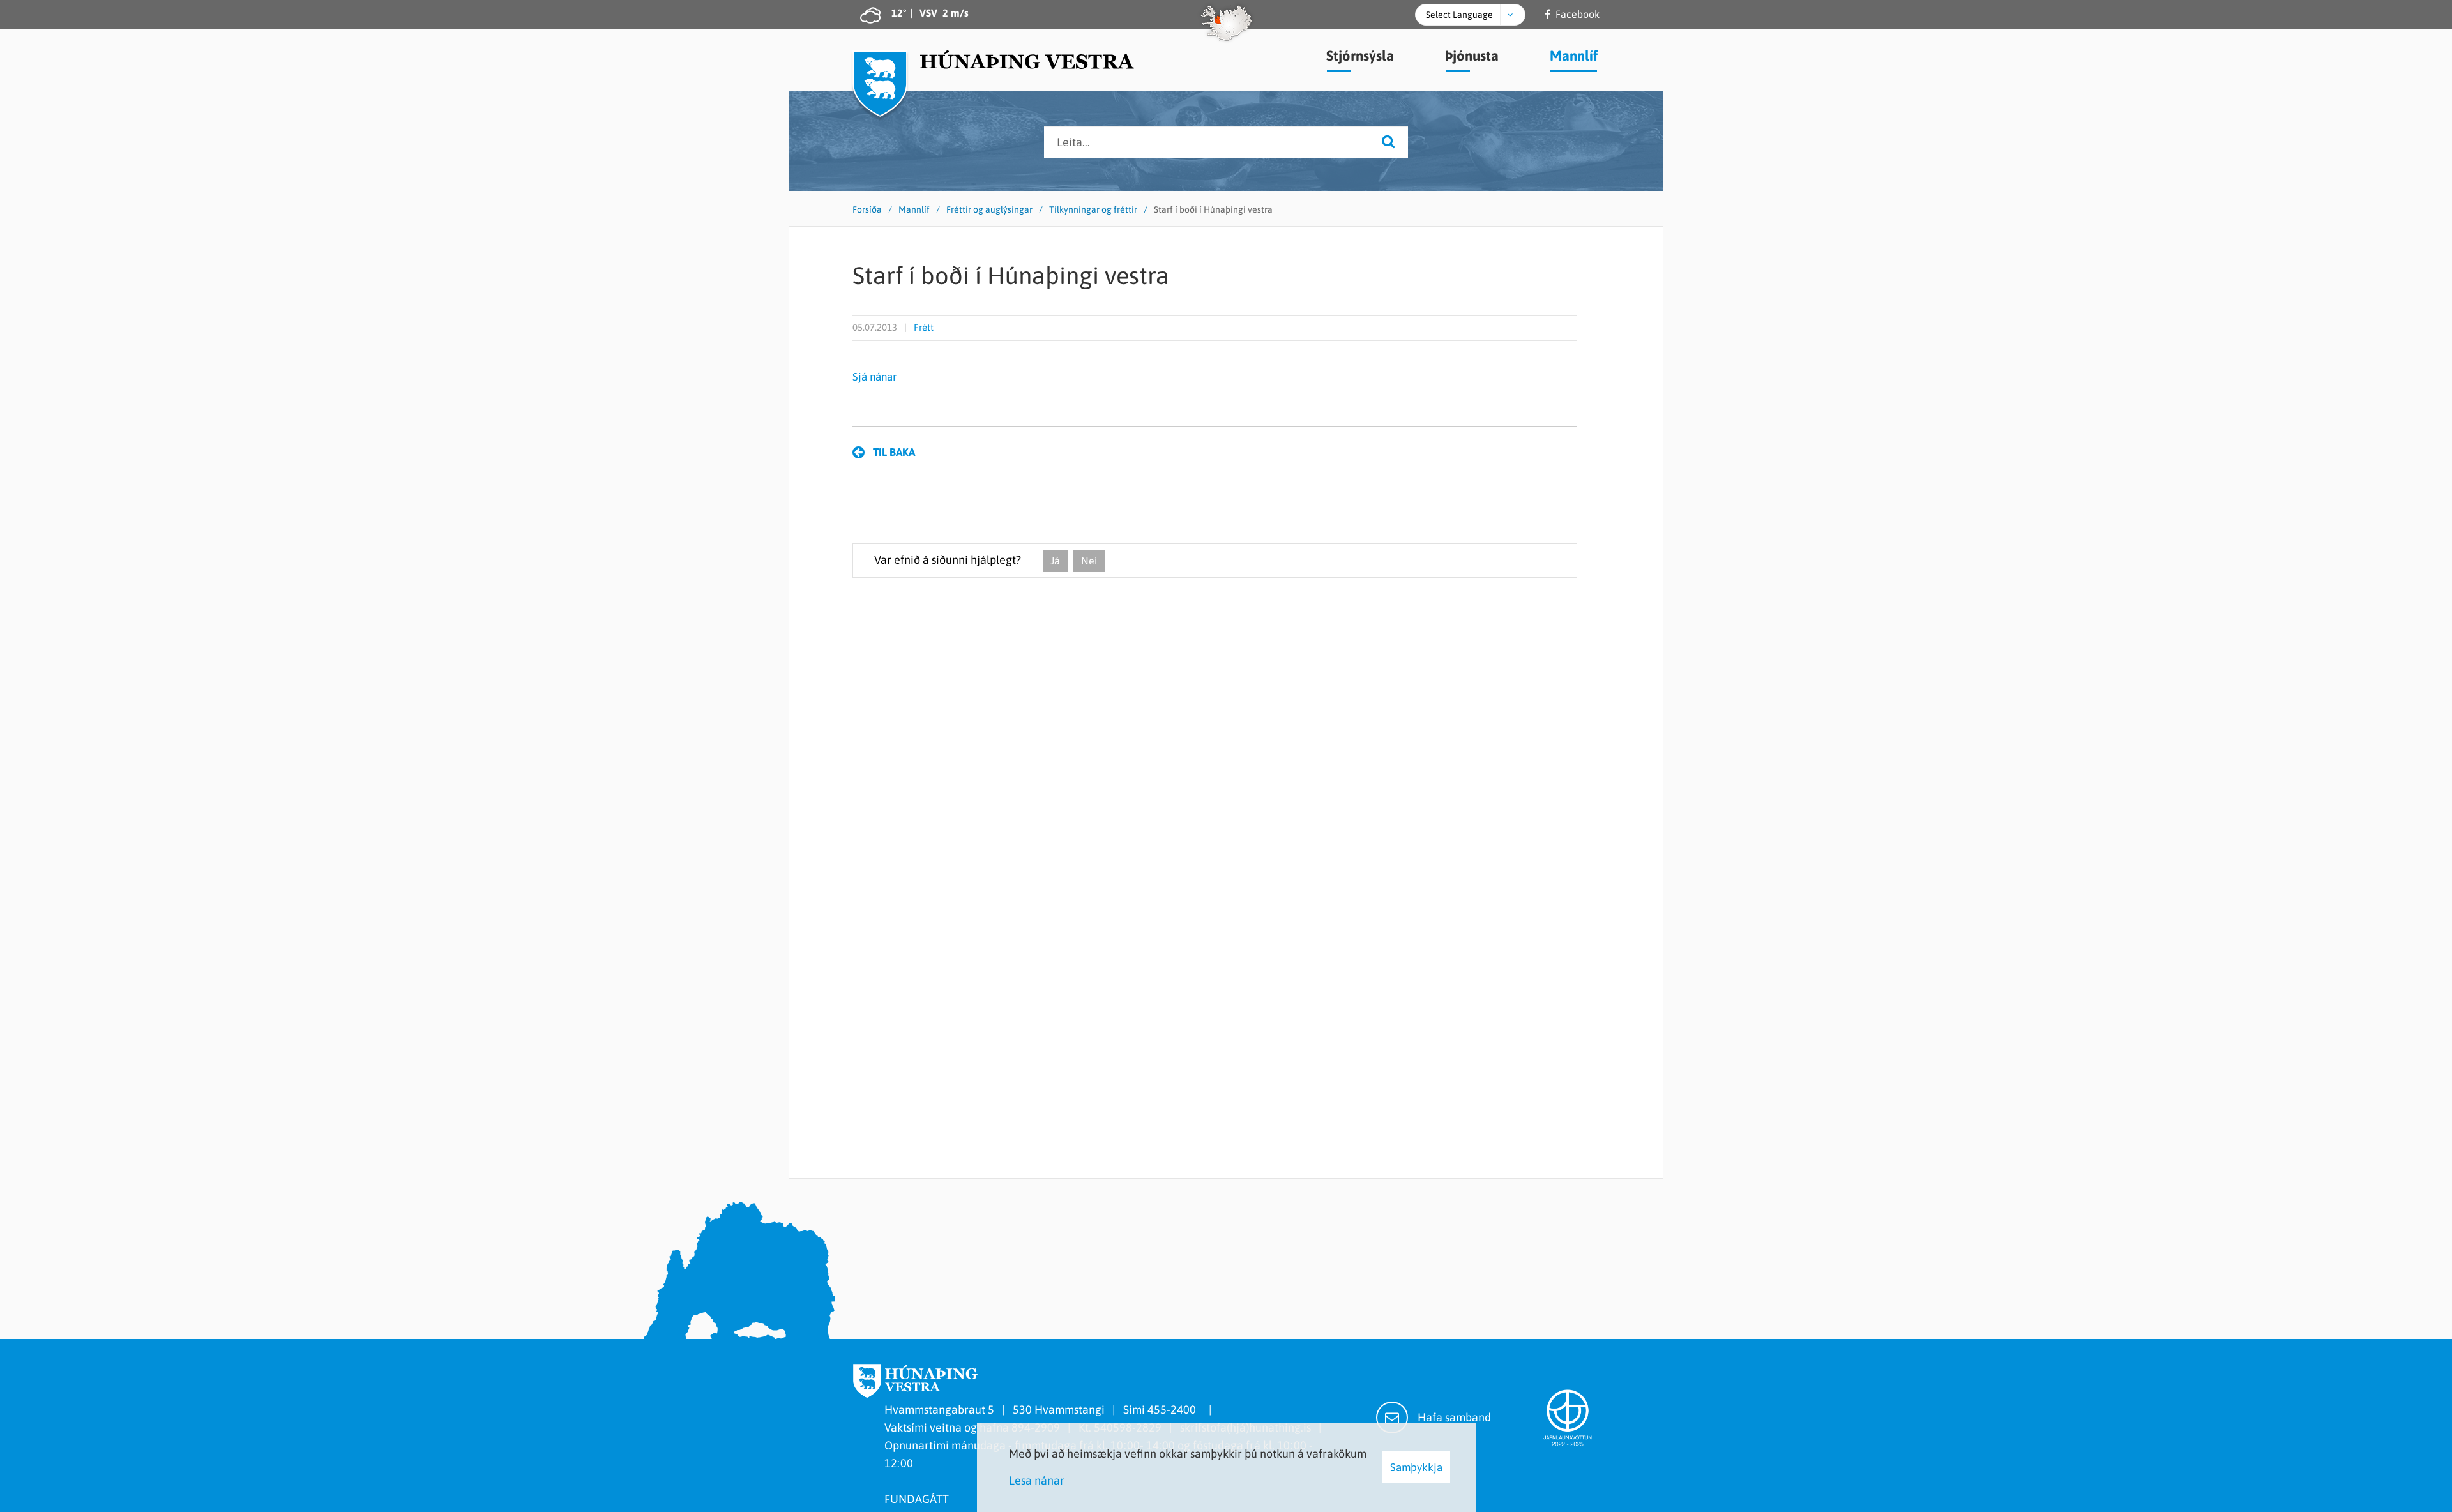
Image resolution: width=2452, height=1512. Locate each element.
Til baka (894, 452)
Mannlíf (914, 209)
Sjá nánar (874, 377)
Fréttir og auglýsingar (989, 209)
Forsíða (867, 209)
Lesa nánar (1037, 1480)
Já (1055, 561)
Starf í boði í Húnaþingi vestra (1213, 209)
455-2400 (1174, 1410)
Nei (1089, 561)
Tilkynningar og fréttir (1093, 209)
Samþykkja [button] (1416, 1467)
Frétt (924, 327)
